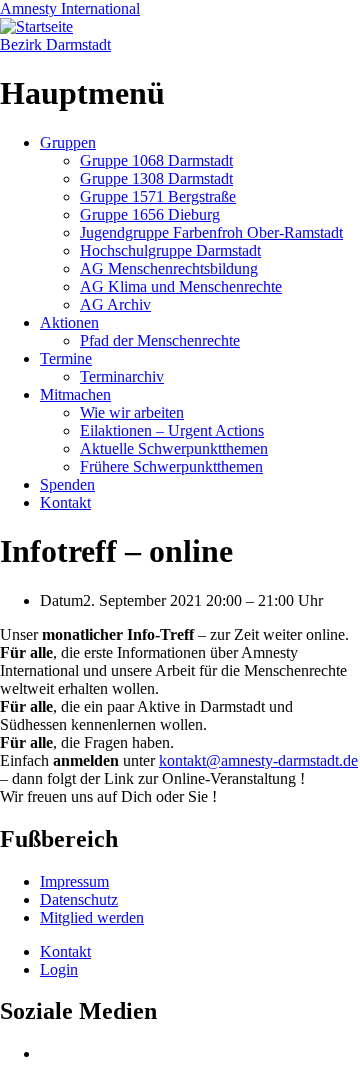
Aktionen (69, 322)
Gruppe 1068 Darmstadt (156, 160)
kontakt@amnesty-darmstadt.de (258, 760)
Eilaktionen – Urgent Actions (172, 430)
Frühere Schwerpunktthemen (171, 466)
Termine (66, 358)
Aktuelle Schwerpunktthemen (174, 448)
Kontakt (65, 502)
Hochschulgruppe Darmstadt (170, 250)
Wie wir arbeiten (132, 412)
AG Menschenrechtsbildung (169, 268)
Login (59, 969)
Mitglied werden (92, 917)
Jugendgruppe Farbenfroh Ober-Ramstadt (211, 232)
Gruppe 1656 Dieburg (150, 214)
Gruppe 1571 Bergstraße (158, 196)
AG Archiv (115, 304)
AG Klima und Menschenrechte (181, 286)
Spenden (67, 484)
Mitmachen (75, 394)
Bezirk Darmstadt (55, 44)
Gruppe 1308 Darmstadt (156, 178)
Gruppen (68, 142)
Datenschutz (79, 899)
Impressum (74, 881)
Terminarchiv (122, 376)
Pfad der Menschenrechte (160, 340)
